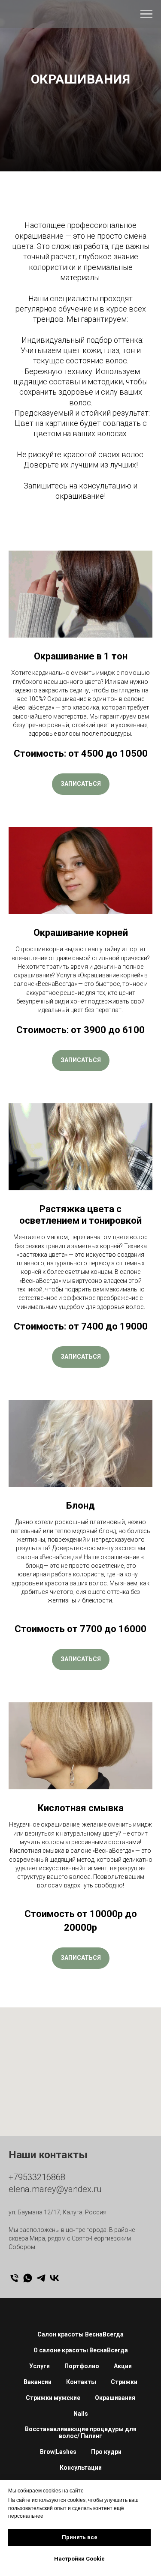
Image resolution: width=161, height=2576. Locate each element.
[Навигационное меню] (146, 14)
